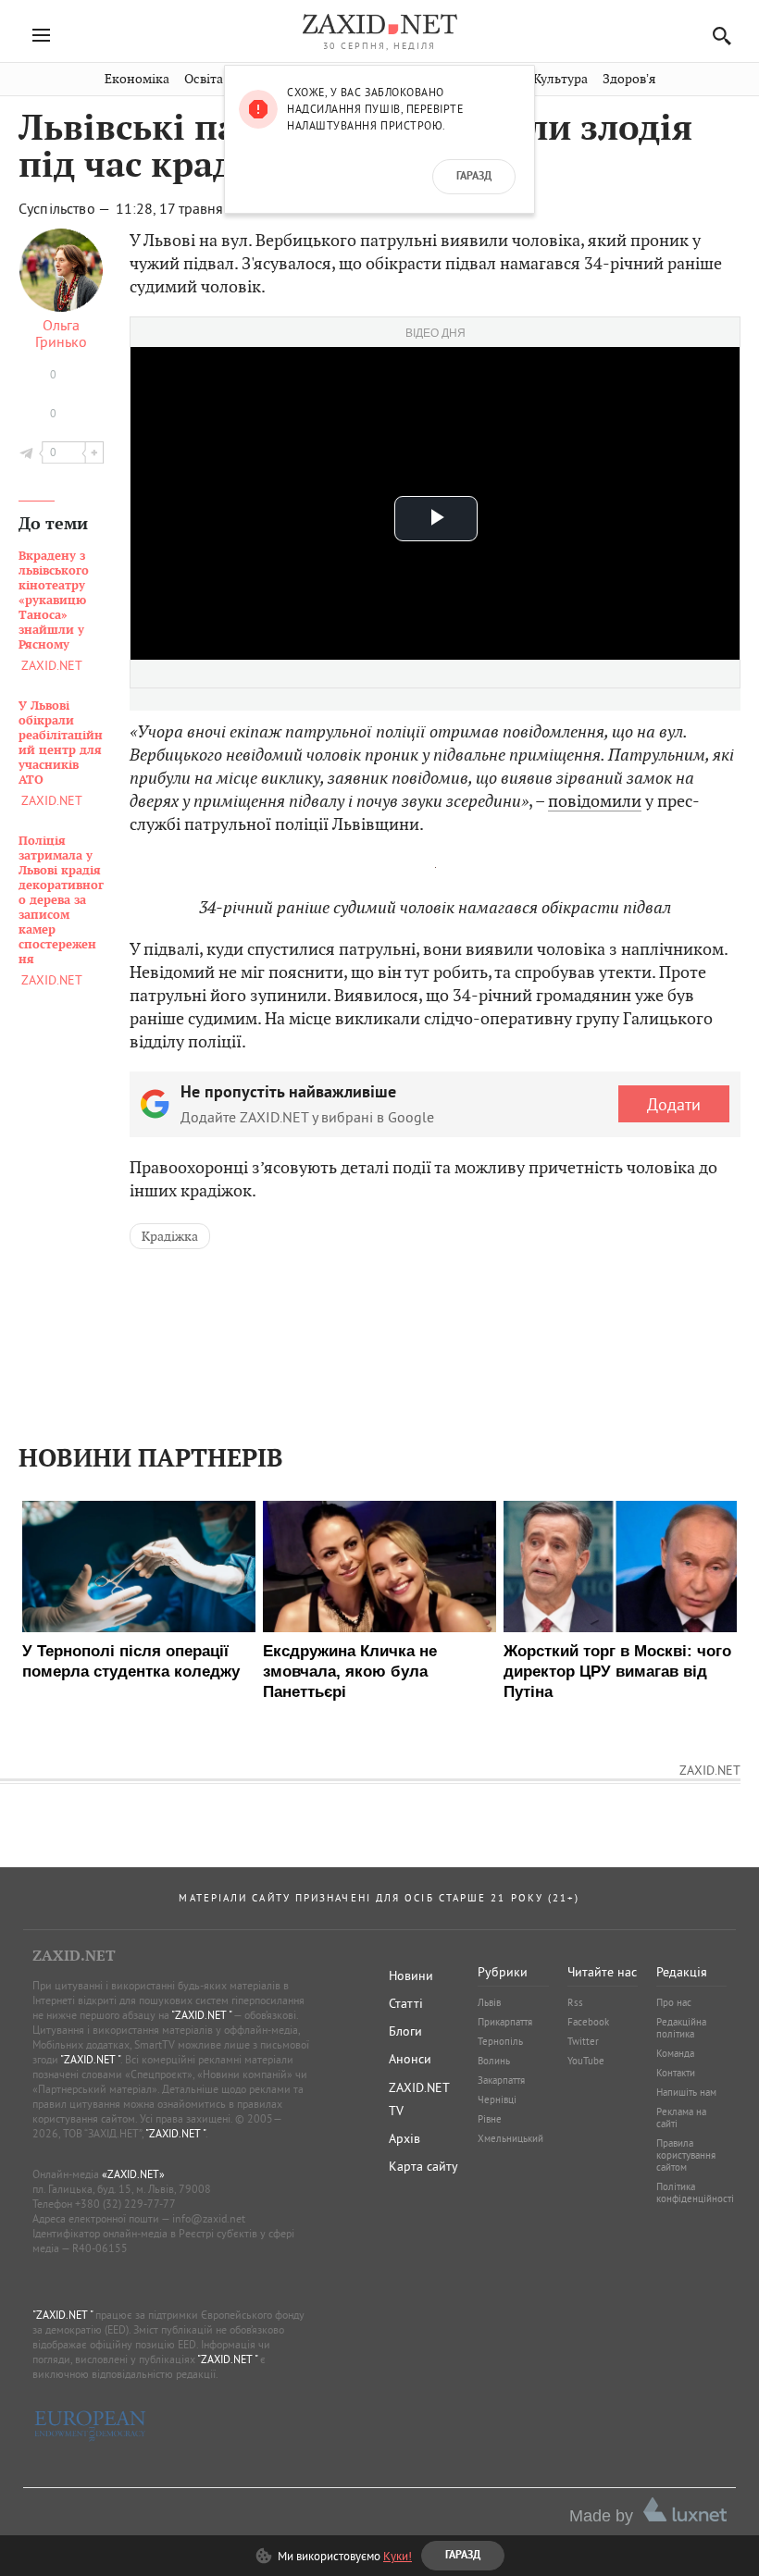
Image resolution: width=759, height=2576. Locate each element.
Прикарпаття (505, 2022)
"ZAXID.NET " (201, 2015)
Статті (406, 2003)
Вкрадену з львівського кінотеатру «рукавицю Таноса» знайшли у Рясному (54, 601)
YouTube (586, 2061)
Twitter (583, 2041)
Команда (675, 2053)
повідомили (595, 801)
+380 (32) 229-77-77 (125, 2204)
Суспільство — (66, 208)
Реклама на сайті (681, 2118)
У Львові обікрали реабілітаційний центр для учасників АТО (61, 743)
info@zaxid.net (209, 2218)
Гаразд (474, 177)
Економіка (137, 79)
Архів (404, 2138)
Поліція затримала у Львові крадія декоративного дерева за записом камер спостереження (61, 900)
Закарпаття (501, 2080)
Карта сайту (423, 2166)
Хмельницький (510, 2138)
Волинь (494, 2061)
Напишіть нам (686, 2092)
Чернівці (497, 2099)
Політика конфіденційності (695, 2192)
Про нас (674, 2002)
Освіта (204, 79)
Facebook (588, 2022)
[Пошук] (717, 36)
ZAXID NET (379, 24)
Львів (489, 2002)
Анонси (410, 2059)
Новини (411, 1975)
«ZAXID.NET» (133, 2174)
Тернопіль (500, 2041)
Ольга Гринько (61, 333)
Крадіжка (170, 1236)
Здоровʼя (629, 79)
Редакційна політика (681, 2028)
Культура (560, 79)
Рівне (490, 2119)
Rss (575, 2002)
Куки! (398, 2556)
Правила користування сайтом (686, 2155)
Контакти (676, 2073)
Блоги (405, 2031)
